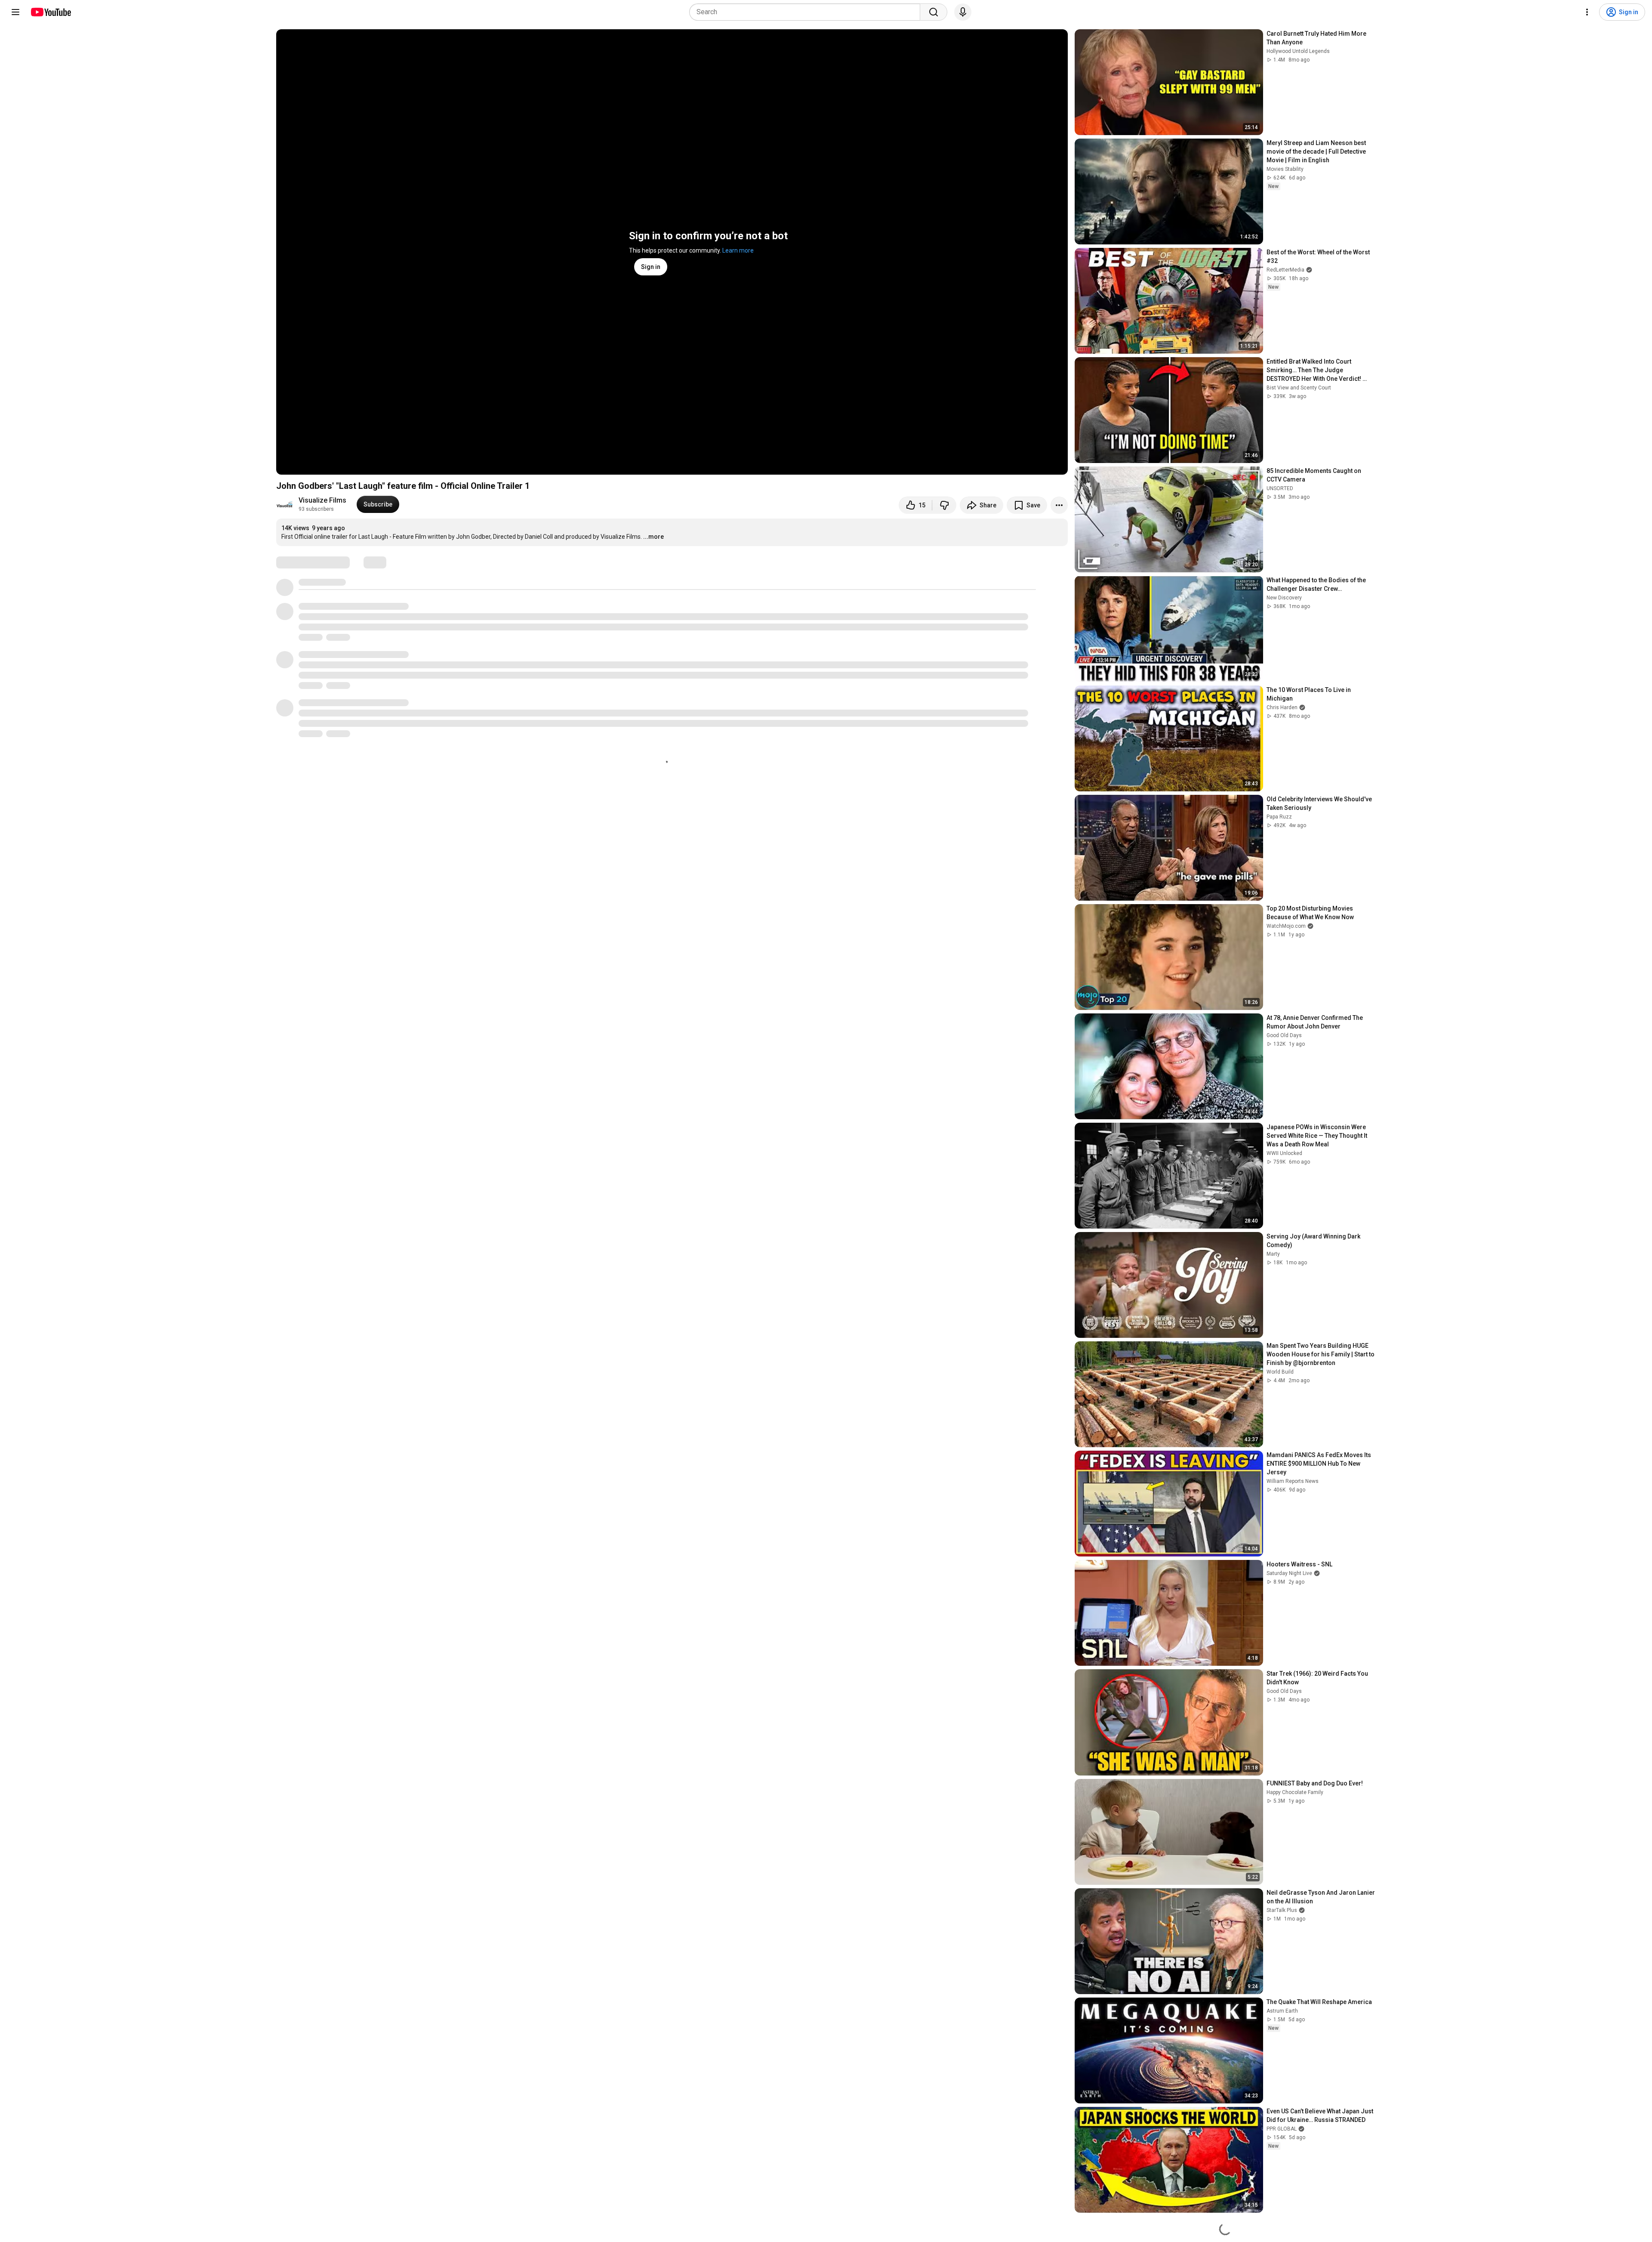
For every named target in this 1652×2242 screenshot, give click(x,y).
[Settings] (1587, 12)
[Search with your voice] (963, 12)
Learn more (738, 250)
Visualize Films (322, 500)
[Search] (934, 12)
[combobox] (807, 12)
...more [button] (653, 537)
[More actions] (1059, 505)
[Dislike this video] (944, 505)
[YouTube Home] (51, 12)
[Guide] (15, 12)
